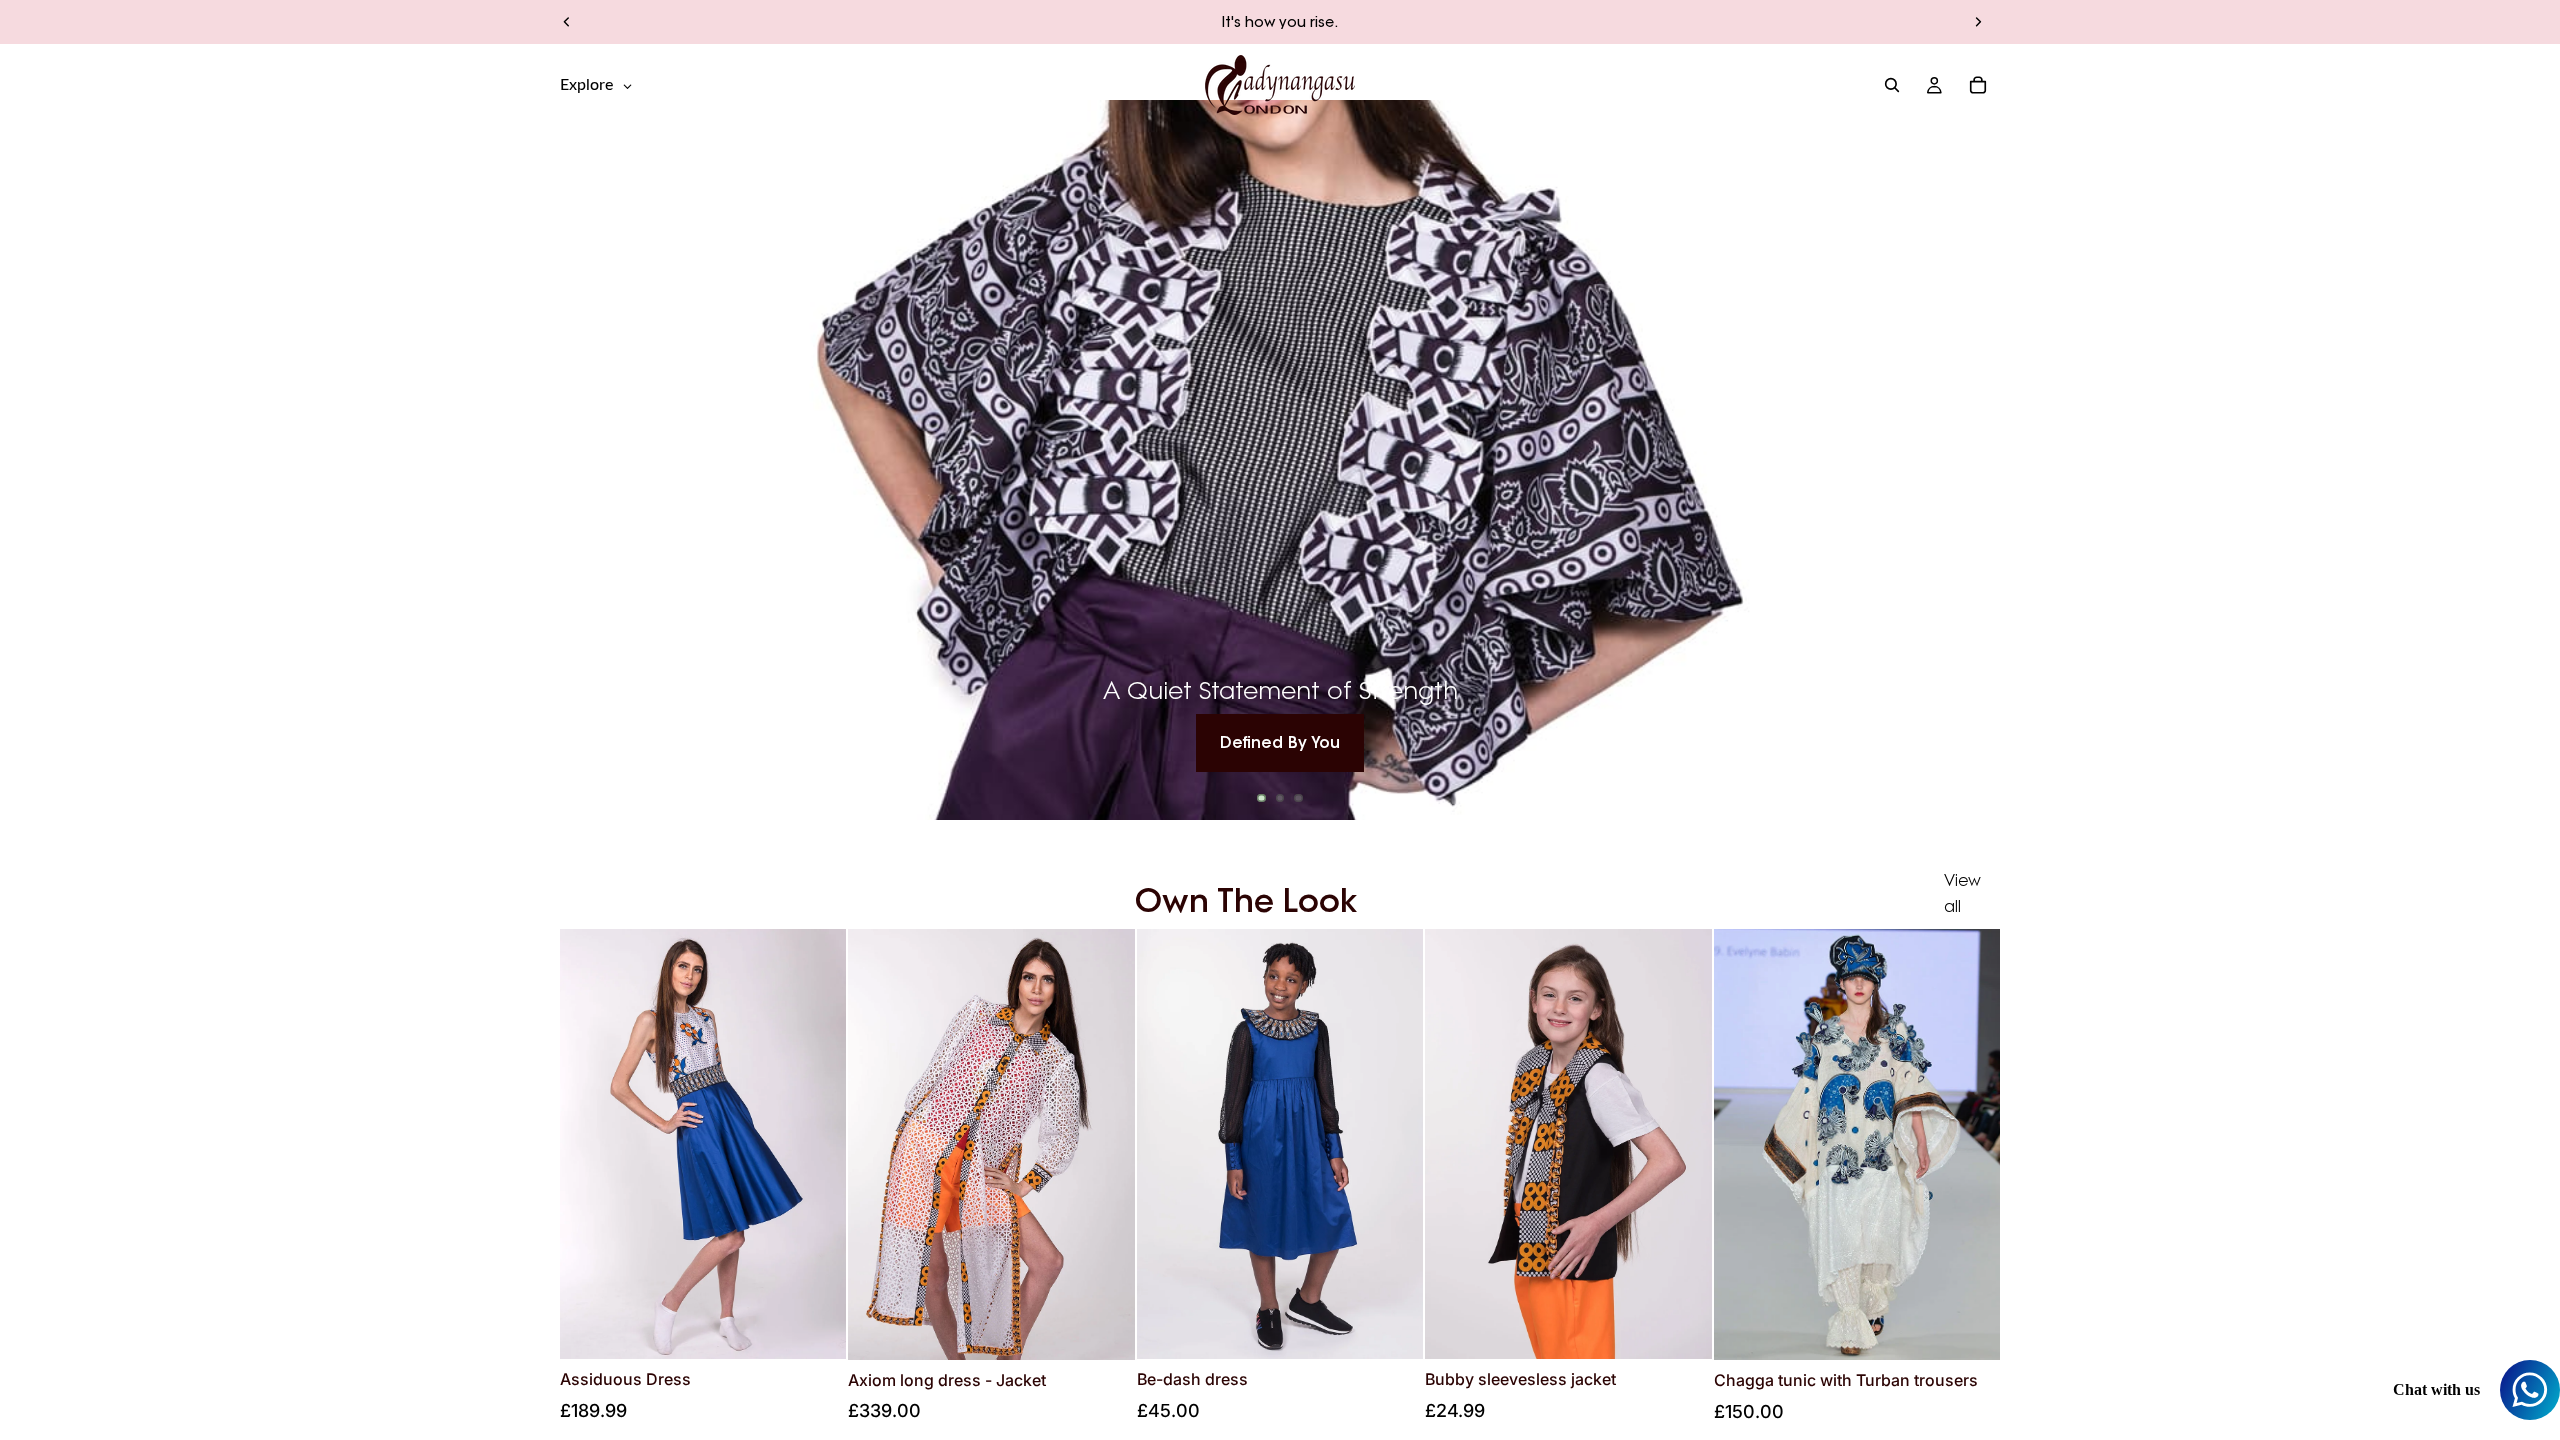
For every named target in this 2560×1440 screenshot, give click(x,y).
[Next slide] (1978, 22)
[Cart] (1978, 85)
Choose (833, 1328)
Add (1986, 1328)
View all (1962, 893)
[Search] (1892, 85)
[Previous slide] (567, 22)
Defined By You (1280, 742)
